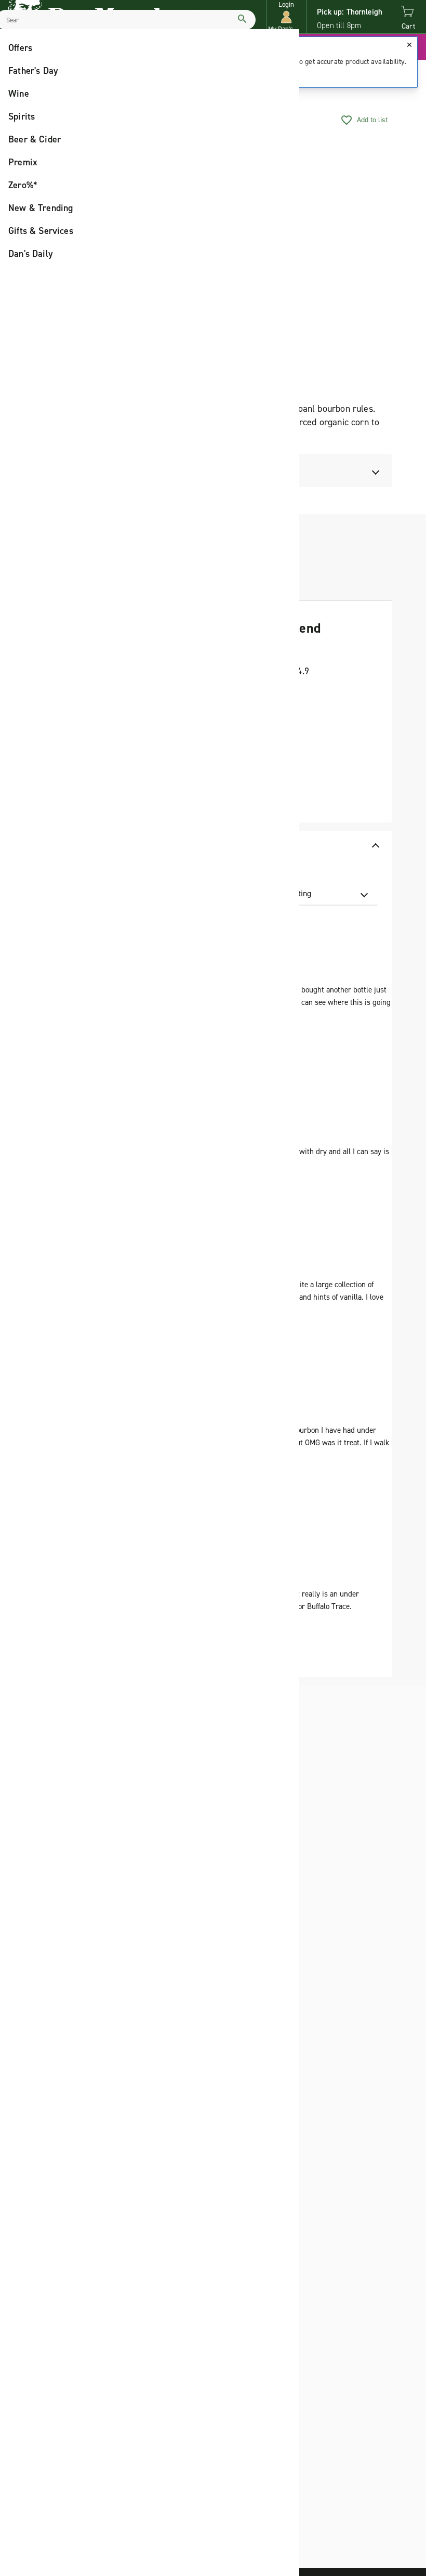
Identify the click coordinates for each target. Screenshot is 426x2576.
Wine (19, 94)
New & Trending (41, 208)
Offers (20, 48)
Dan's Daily (31, 254)
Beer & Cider (35, 139)
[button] (286, 17)
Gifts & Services (41, 231)
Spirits (22, 116)
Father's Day (33, 71)
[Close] (409, 45)
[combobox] (316, 894)
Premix (23, 162)
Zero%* (23, 185)
